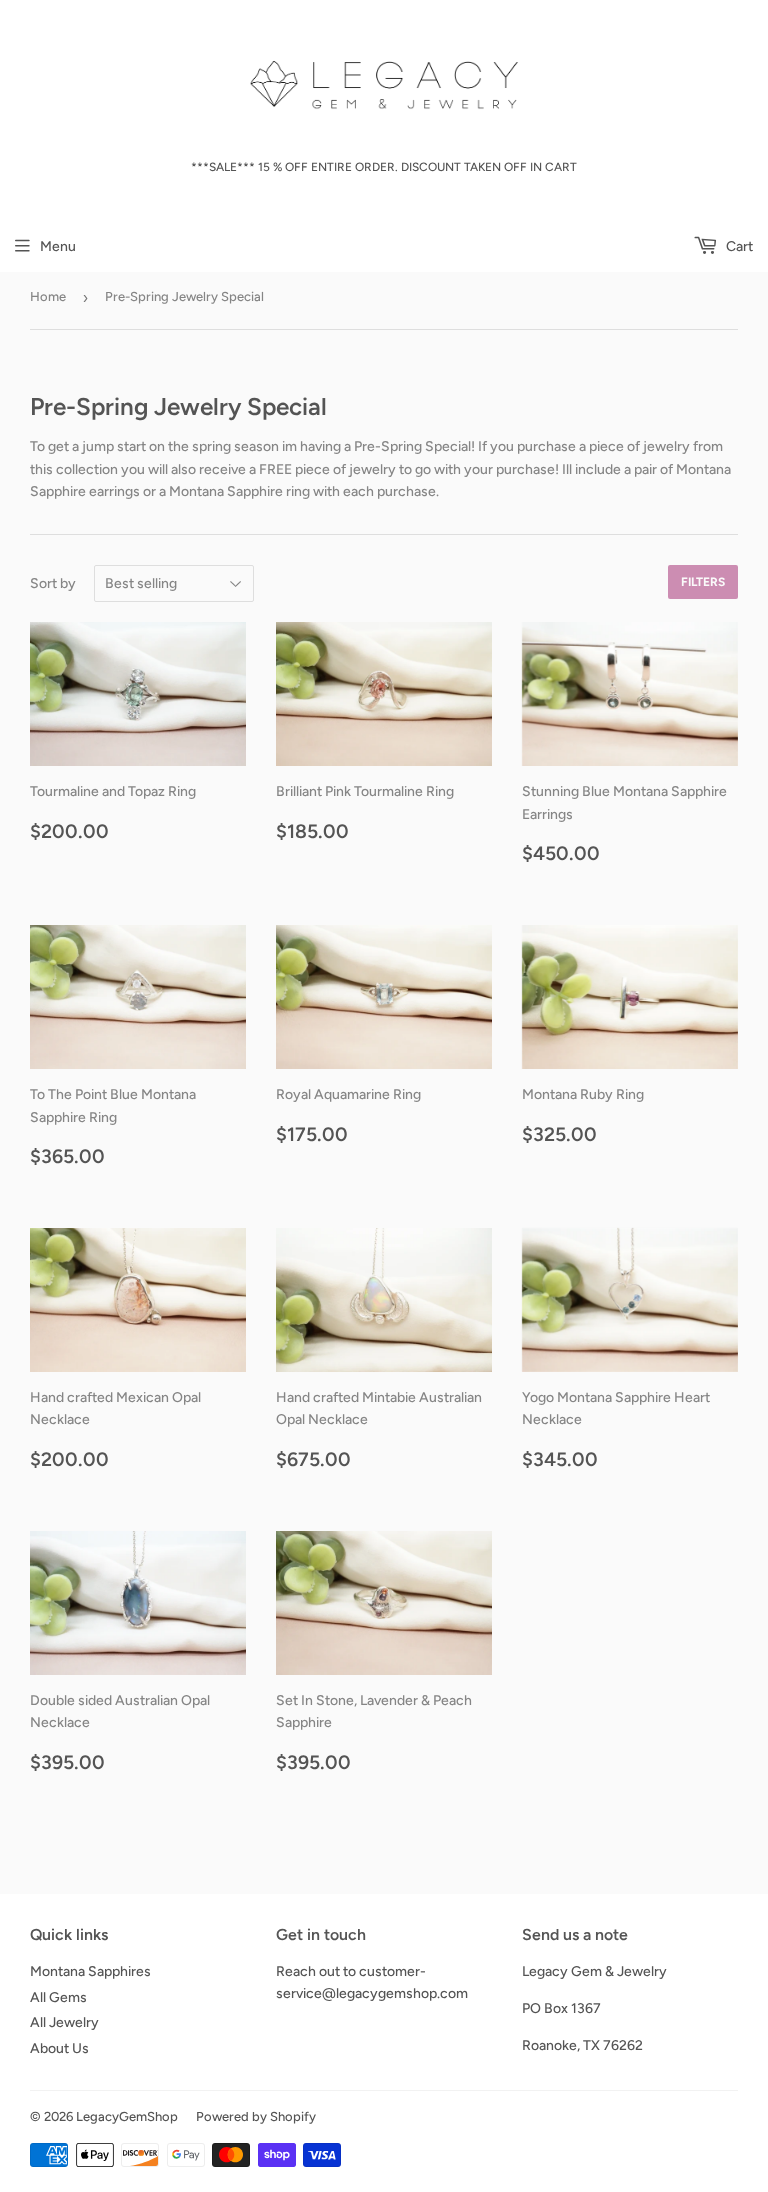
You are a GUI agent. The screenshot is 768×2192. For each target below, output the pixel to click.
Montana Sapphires (90, 1971)
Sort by (53, 583)
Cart (738, 246)
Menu (58, 246)
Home (48, 296)
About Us (59, 2048)
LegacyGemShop (127, 2116)
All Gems (58, 1997)
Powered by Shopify (256, 2116)
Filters (703, 582)
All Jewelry (64, 2022)
